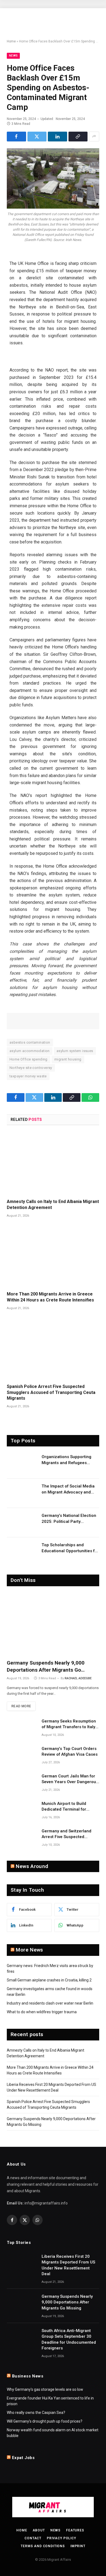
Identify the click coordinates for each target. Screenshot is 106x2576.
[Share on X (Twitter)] (37, 137)
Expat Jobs (23, 2458)
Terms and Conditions (43, 2546)
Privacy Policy (61, 2538)
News (13, 56)
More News (29, 1950)
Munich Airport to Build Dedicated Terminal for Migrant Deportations (64, 1809)
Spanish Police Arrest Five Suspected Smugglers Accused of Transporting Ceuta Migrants (51, 1392)
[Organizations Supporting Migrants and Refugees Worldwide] (22, 1464)
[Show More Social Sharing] (94, 137)
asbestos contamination (30, 1042)
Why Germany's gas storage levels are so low (45, 2389)
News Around (32, 1866)
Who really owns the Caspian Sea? (36, 2413)
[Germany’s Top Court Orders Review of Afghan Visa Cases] (22, 1756)
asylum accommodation (30, 1051)
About (39, 2530)
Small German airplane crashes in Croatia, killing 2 (49, 1980)
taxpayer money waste (28, 1076)
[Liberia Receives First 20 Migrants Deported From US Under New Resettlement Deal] (22, 2263)
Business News (28, 2376)
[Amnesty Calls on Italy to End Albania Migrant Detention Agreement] (53, 1164)
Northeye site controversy (31, 1068)
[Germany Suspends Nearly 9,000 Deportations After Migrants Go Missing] (53, 1624)
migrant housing (68, 1059)
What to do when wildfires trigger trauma (42, 2012)
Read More (21, 1706)
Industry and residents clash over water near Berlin (50, 2003)
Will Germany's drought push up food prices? (45, 2421)
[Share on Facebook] (16, 137)
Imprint (78, 2546)
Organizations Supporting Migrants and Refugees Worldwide (66, 1463)
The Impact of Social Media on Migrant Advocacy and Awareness (68, 1492)
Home (11, 41)
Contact (33, 2538)
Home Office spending (29, 1059)
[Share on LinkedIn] (57, 137)
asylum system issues (75, 1051)
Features (75, 2530)
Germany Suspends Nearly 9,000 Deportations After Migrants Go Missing (46, 1670)
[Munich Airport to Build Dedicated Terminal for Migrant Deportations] (22, 1811)
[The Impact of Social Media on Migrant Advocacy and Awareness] (22, 1493)
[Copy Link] (78, 137)
